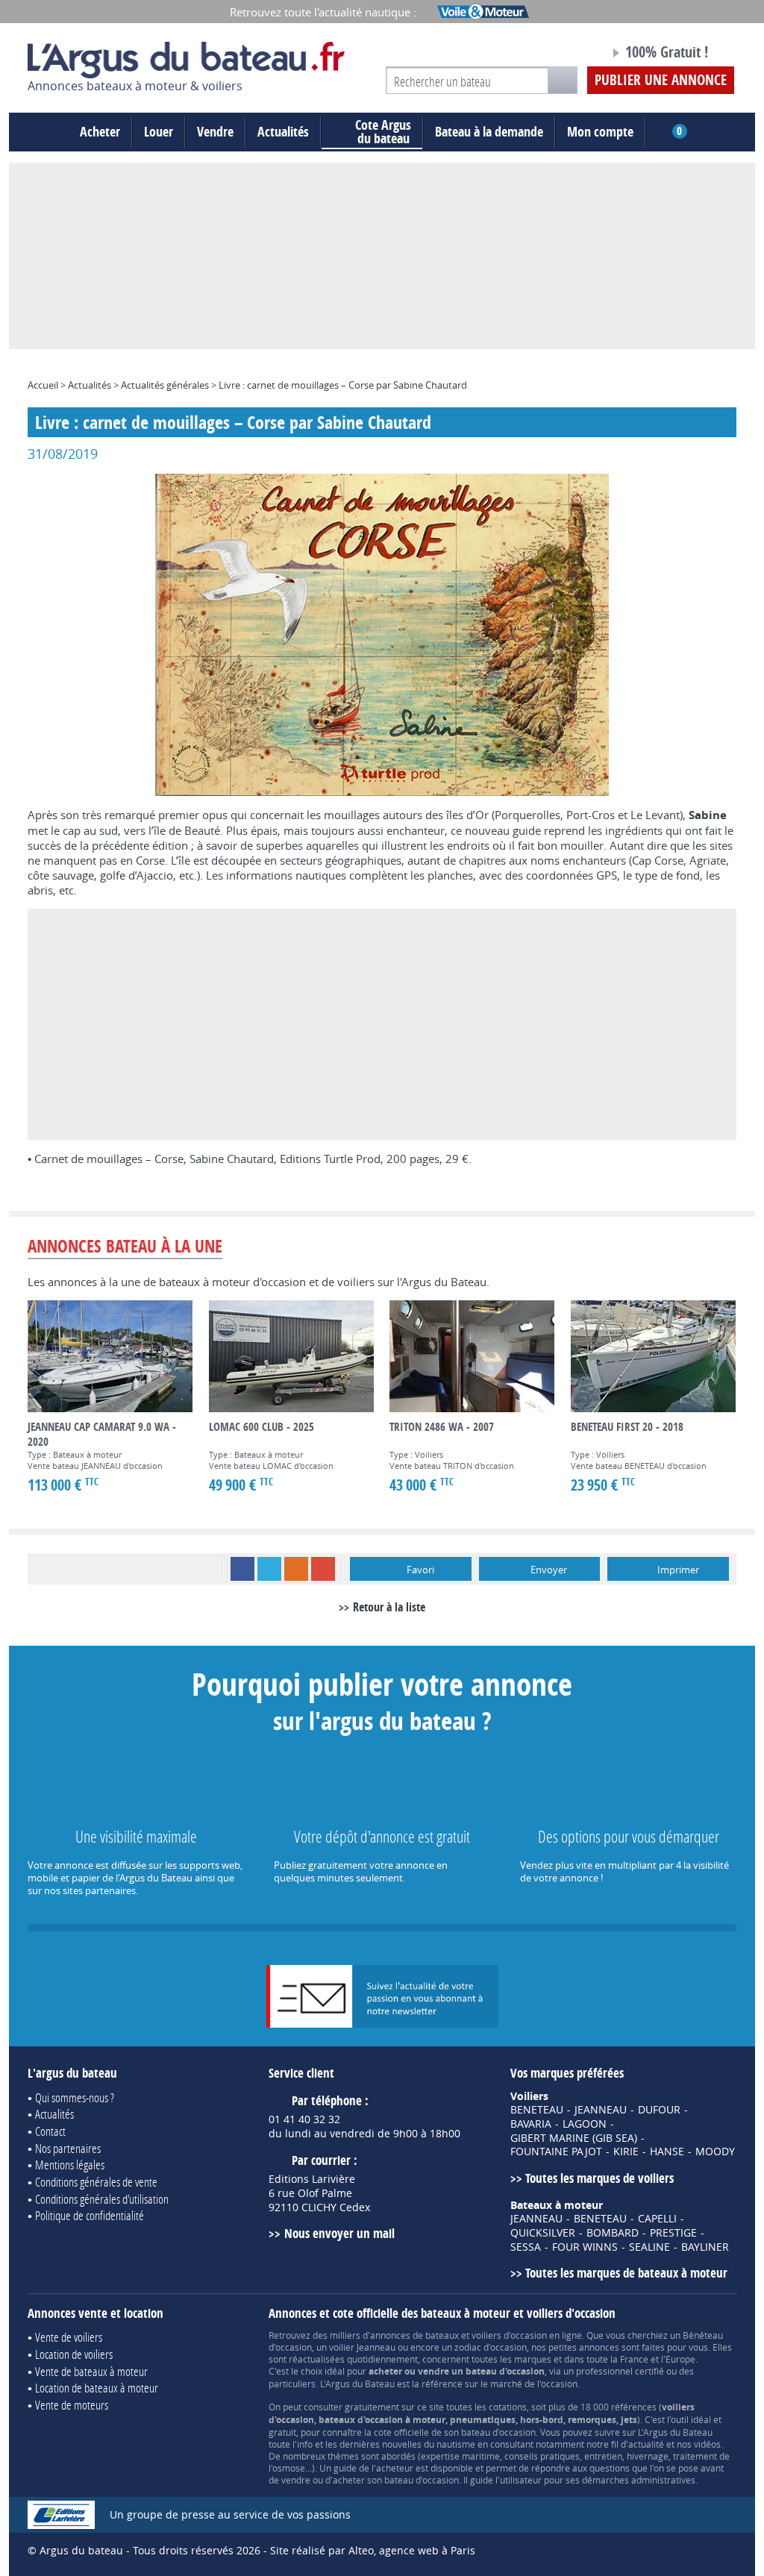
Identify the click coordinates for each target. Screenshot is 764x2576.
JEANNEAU (601, 2110)
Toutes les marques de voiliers (599, 2178)
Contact (50, 2131)
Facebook (242, 1569)
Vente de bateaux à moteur (91, 2371)
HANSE (667, 2152)
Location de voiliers (74, 2354)
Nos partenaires (68, 2148)
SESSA (526, 2247)
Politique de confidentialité (90, 2215)
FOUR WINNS (585, 2247)
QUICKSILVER (543, 2233)
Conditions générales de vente (96, 2182)
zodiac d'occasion (491, 2347)
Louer (159, 132)
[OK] (563, 80)
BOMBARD (613, 2233)
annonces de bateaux (414, 2335)
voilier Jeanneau (362, 2347)
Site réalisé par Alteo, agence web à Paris (373, 2550)
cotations (508, 2407)
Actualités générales (165, 385)
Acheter (100, 132)
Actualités (283, 132)
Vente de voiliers (69, 2337)
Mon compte (600, 132)
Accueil (43, 385)
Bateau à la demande (489, 132)
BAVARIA (531, 2124)
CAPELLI (657, 2219)
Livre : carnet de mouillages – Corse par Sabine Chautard (343, 385)
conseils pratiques (542, 2456)
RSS (296, 1569)
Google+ (323, 1569)
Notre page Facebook (570, 54)
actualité (646, 2444)
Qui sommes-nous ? (75, 2097)
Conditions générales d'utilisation (102, 2199)
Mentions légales (70, 2165)
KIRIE (626, 2152)
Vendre (215, 132)
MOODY (715, 2152)
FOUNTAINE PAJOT (556, 2152)
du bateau (383, 132)
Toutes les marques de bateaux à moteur (626, 2273)
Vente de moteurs (72, 2405)
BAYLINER (705, 2247)
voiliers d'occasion (509, 2335)
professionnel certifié (620, 2371)
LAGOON (585, 2124)
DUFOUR (659, 2110)
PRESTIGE (673, 2233)
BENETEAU (537, 2110)
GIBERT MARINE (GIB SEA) (574, 2138)
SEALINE (649, 2247)
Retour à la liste (389, 1607)
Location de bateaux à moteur (97, 2388)
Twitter (269, 1569)
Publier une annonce (661, 80)
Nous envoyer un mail (339, 2233)
